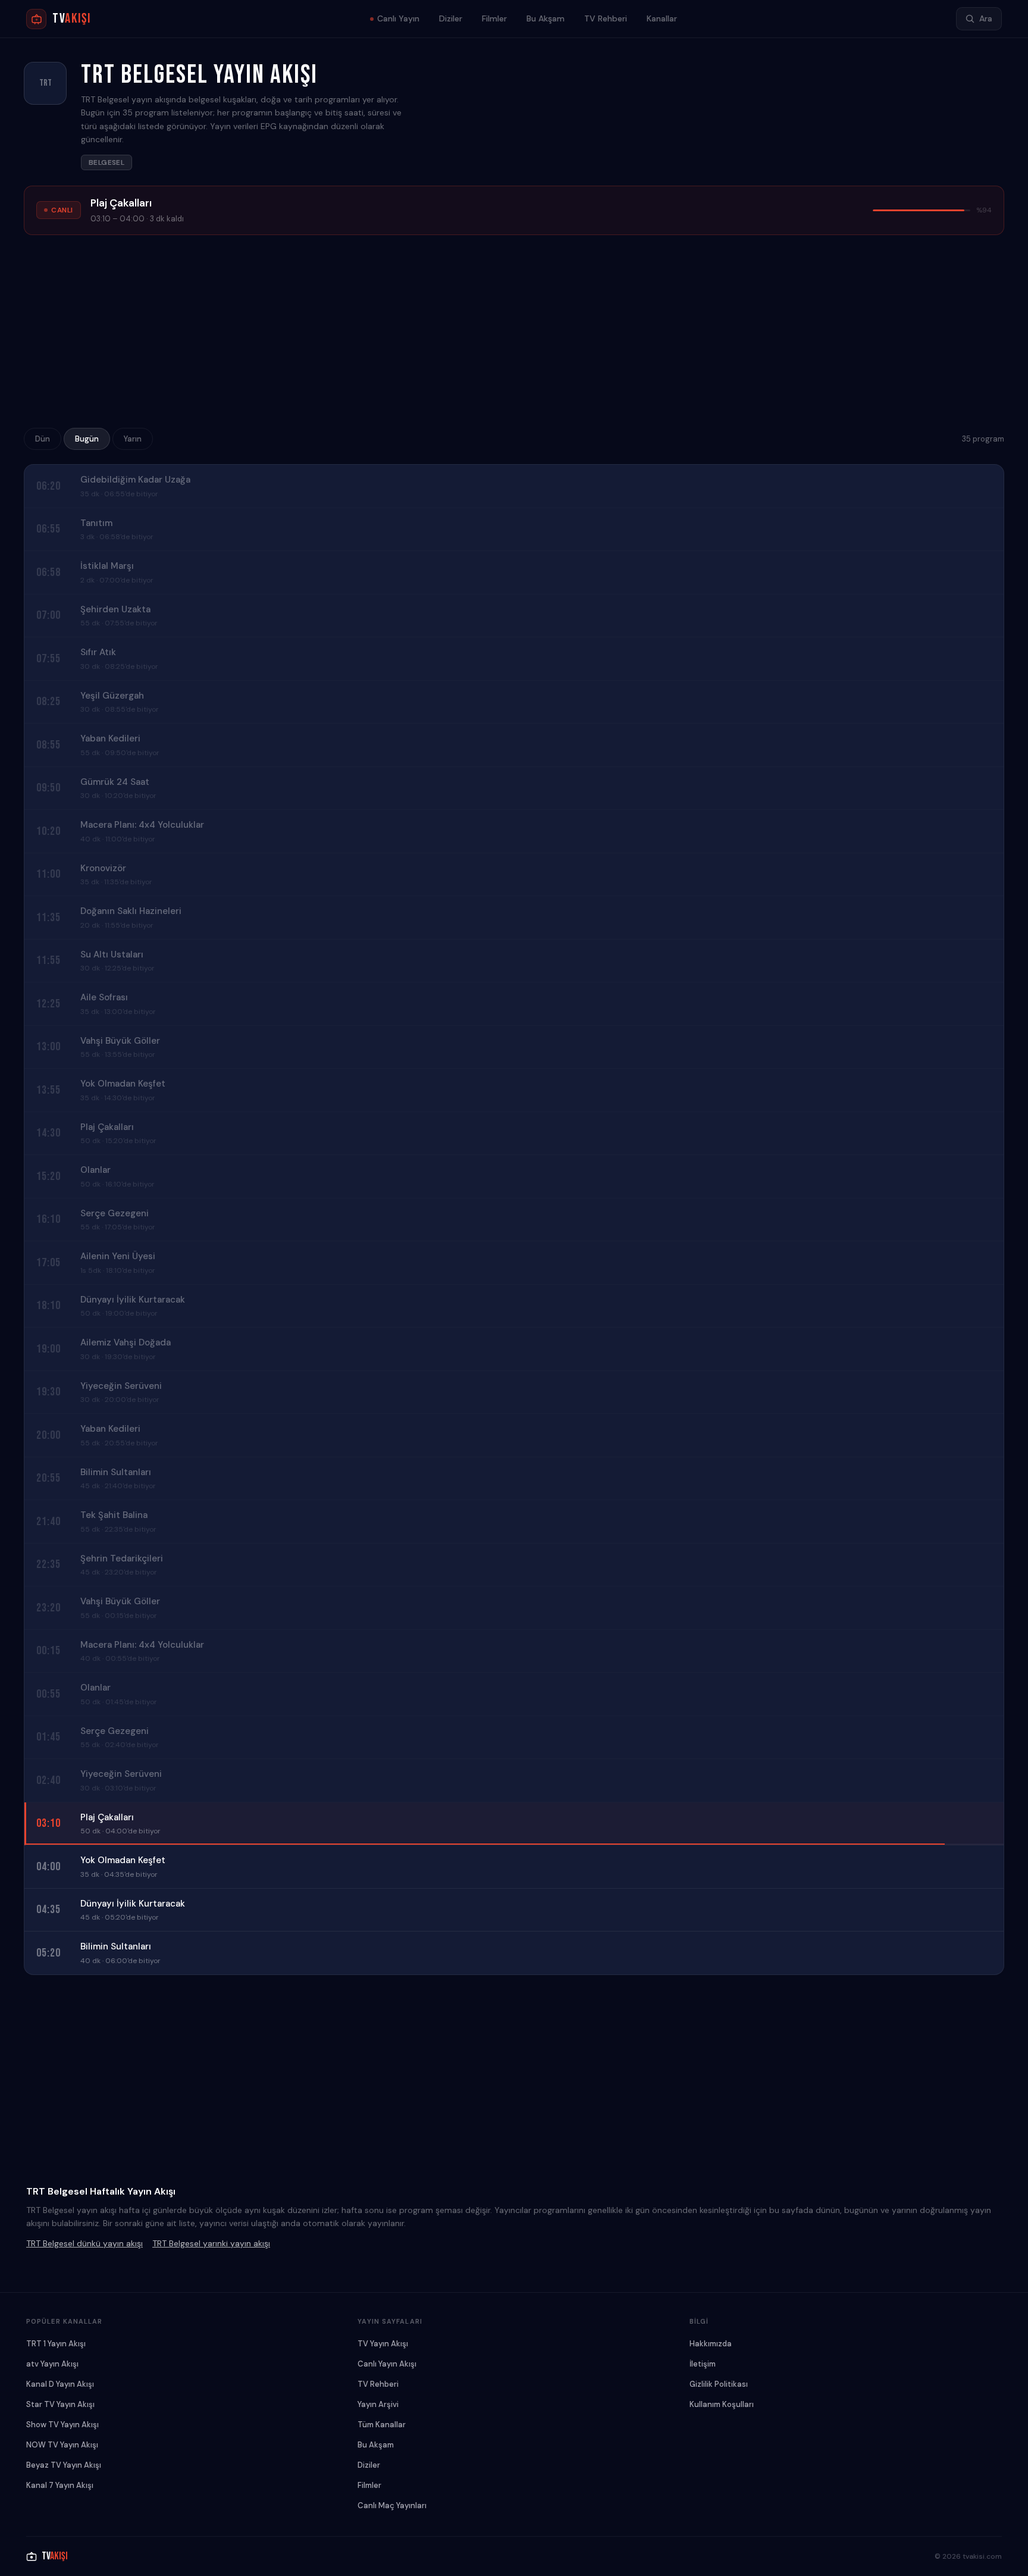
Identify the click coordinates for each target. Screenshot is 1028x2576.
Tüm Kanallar (382, 2425)
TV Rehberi (606, 18)
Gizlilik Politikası (719, 2384)
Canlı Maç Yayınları (392, 2505)
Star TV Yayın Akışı (60, 2404)
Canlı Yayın (398, 18)
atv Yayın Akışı (52, 2364)
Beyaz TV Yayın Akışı (64, 2465)
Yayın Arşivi (378, 2404)
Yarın (133, 439)
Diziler (451, 18)
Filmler (494, 18)
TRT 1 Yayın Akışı (56, 2344)
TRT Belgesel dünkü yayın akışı (84, 2243)
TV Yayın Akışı (383, 2344)
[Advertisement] (514, 335)
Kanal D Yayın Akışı (60, 2384)
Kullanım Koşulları (722, 2404)
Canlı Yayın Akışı (387, 2364)
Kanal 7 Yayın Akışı (60, 2485)
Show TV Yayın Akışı (62, 2425)
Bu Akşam (546, 18)
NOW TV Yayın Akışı (62, 2445)
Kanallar (662, 18)
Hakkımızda (711, 2344)
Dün (43, 439)
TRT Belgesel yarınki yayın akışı (211, 2243)
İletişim (703, 2364)
